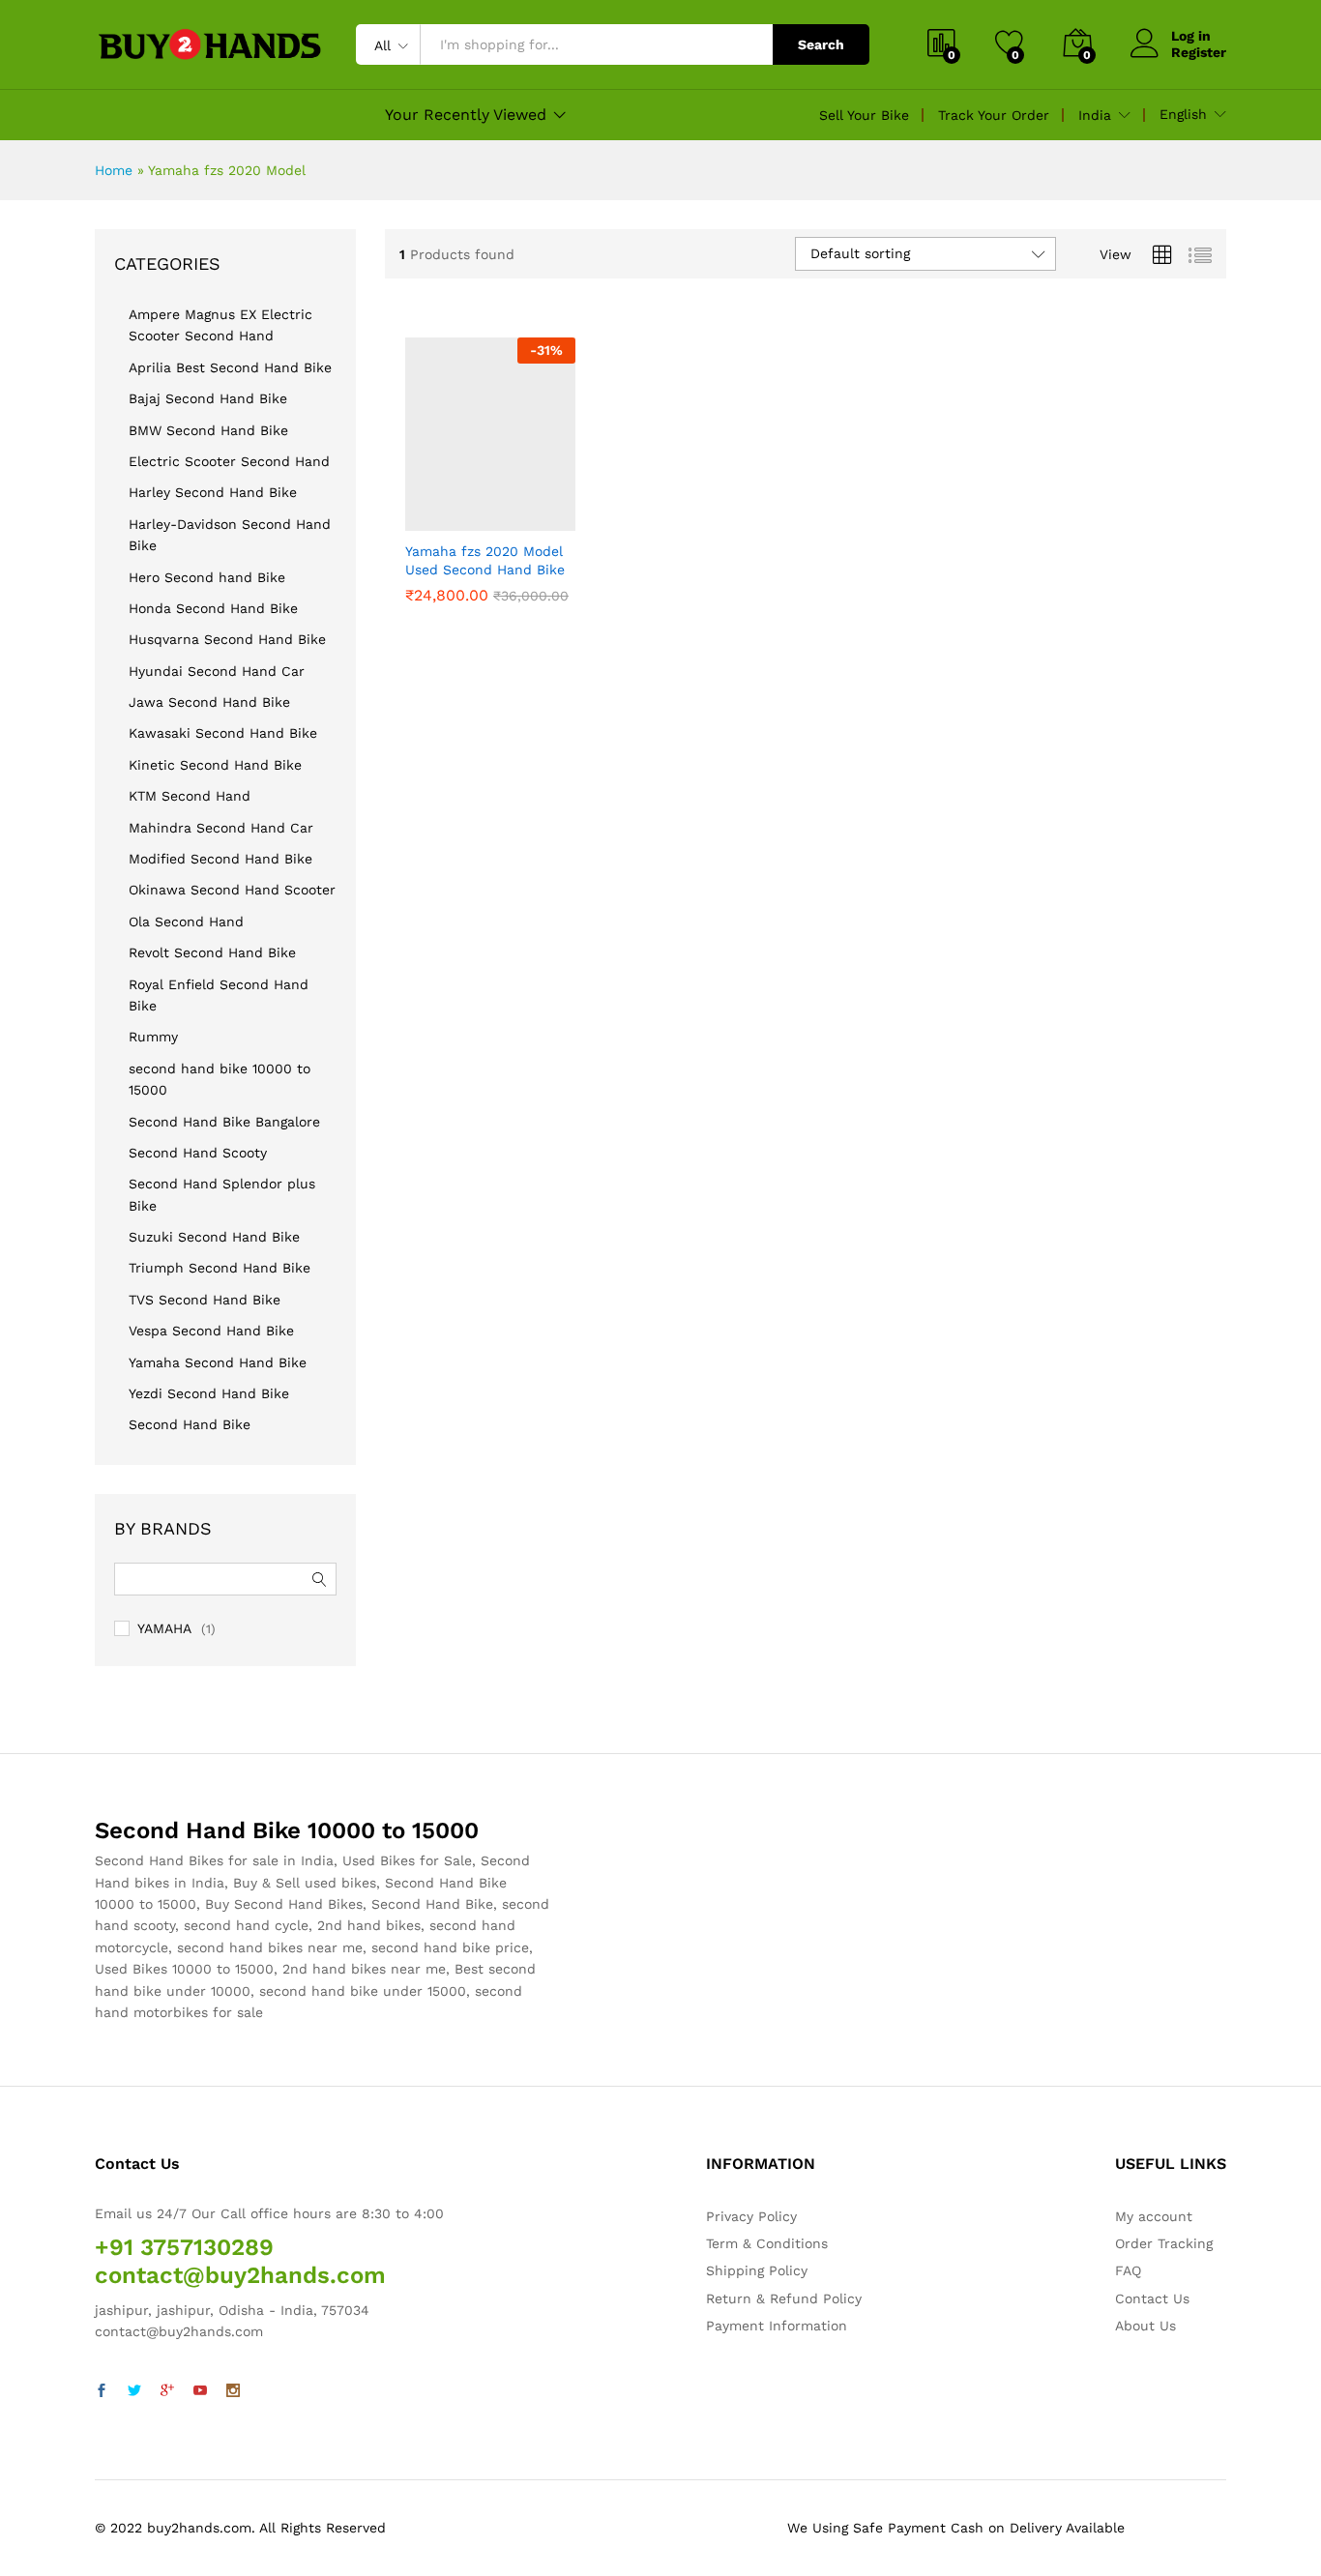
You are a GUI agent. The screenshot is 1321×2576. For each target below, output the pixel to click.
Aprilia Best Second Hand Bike (230, 367)
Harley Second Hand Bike (213, 492)
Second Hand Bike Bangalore (224, 1122)
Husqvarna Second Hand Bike (227, 639)
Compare (557, 519)
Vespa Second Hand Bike (211, 1331)
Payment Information (777, 2326)
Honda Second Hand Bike (213, 608)
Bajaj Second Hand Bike (208, 398)
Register (1199, 52)
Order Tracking (1164, 2243)
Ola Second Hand (186, 922)
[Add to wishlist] (513, 519)
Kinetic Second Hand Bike (215, 765)
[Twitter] (134, 2391)
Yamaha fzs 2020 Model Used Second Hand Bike (485, 560)
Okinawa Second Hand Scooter (232, 890)
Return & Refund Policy (784, 2298)
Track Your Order (994, 115)
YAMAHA (164, 1628)
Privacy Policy (751, 2216)
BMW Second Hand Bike (208, 430)
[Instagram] (233, 2391)
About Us (1145, 2326)
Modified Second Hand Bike (220, 859)
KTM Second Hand (190, 796)
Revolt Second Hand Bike (212, 952)
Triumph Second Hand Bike (220, 1268)
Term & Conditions (767, 2243)
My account (1154, 2216)
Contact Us (1152, 2298)
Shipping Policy (757, 2270)
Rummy (153, 1037)
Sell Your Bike (864, 115)
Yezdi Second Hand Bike (209, 1393)
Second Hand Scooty (198, 1153)
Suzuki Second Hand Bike (214, 1237)
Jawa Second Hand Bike (209, 702)
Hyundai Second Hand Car (217, 671)
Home (114, 170)
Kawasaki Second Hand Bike (223, 733)
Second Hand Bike (190, 1424)
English (1183, 114)
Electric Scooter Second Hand (229, 461)
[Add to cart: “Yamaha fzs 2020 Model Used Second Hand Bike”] (424, 519)
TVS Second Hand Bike (205, 1300)
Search (821, 44)
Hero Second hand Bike (207, 577)
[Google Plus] (167, 2391)
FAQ (1128, 2270)
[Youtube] (200, 2391)
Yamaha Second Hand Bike (218, 1362)
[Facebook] (102, 2391)
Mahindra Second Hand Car (221, 828)
